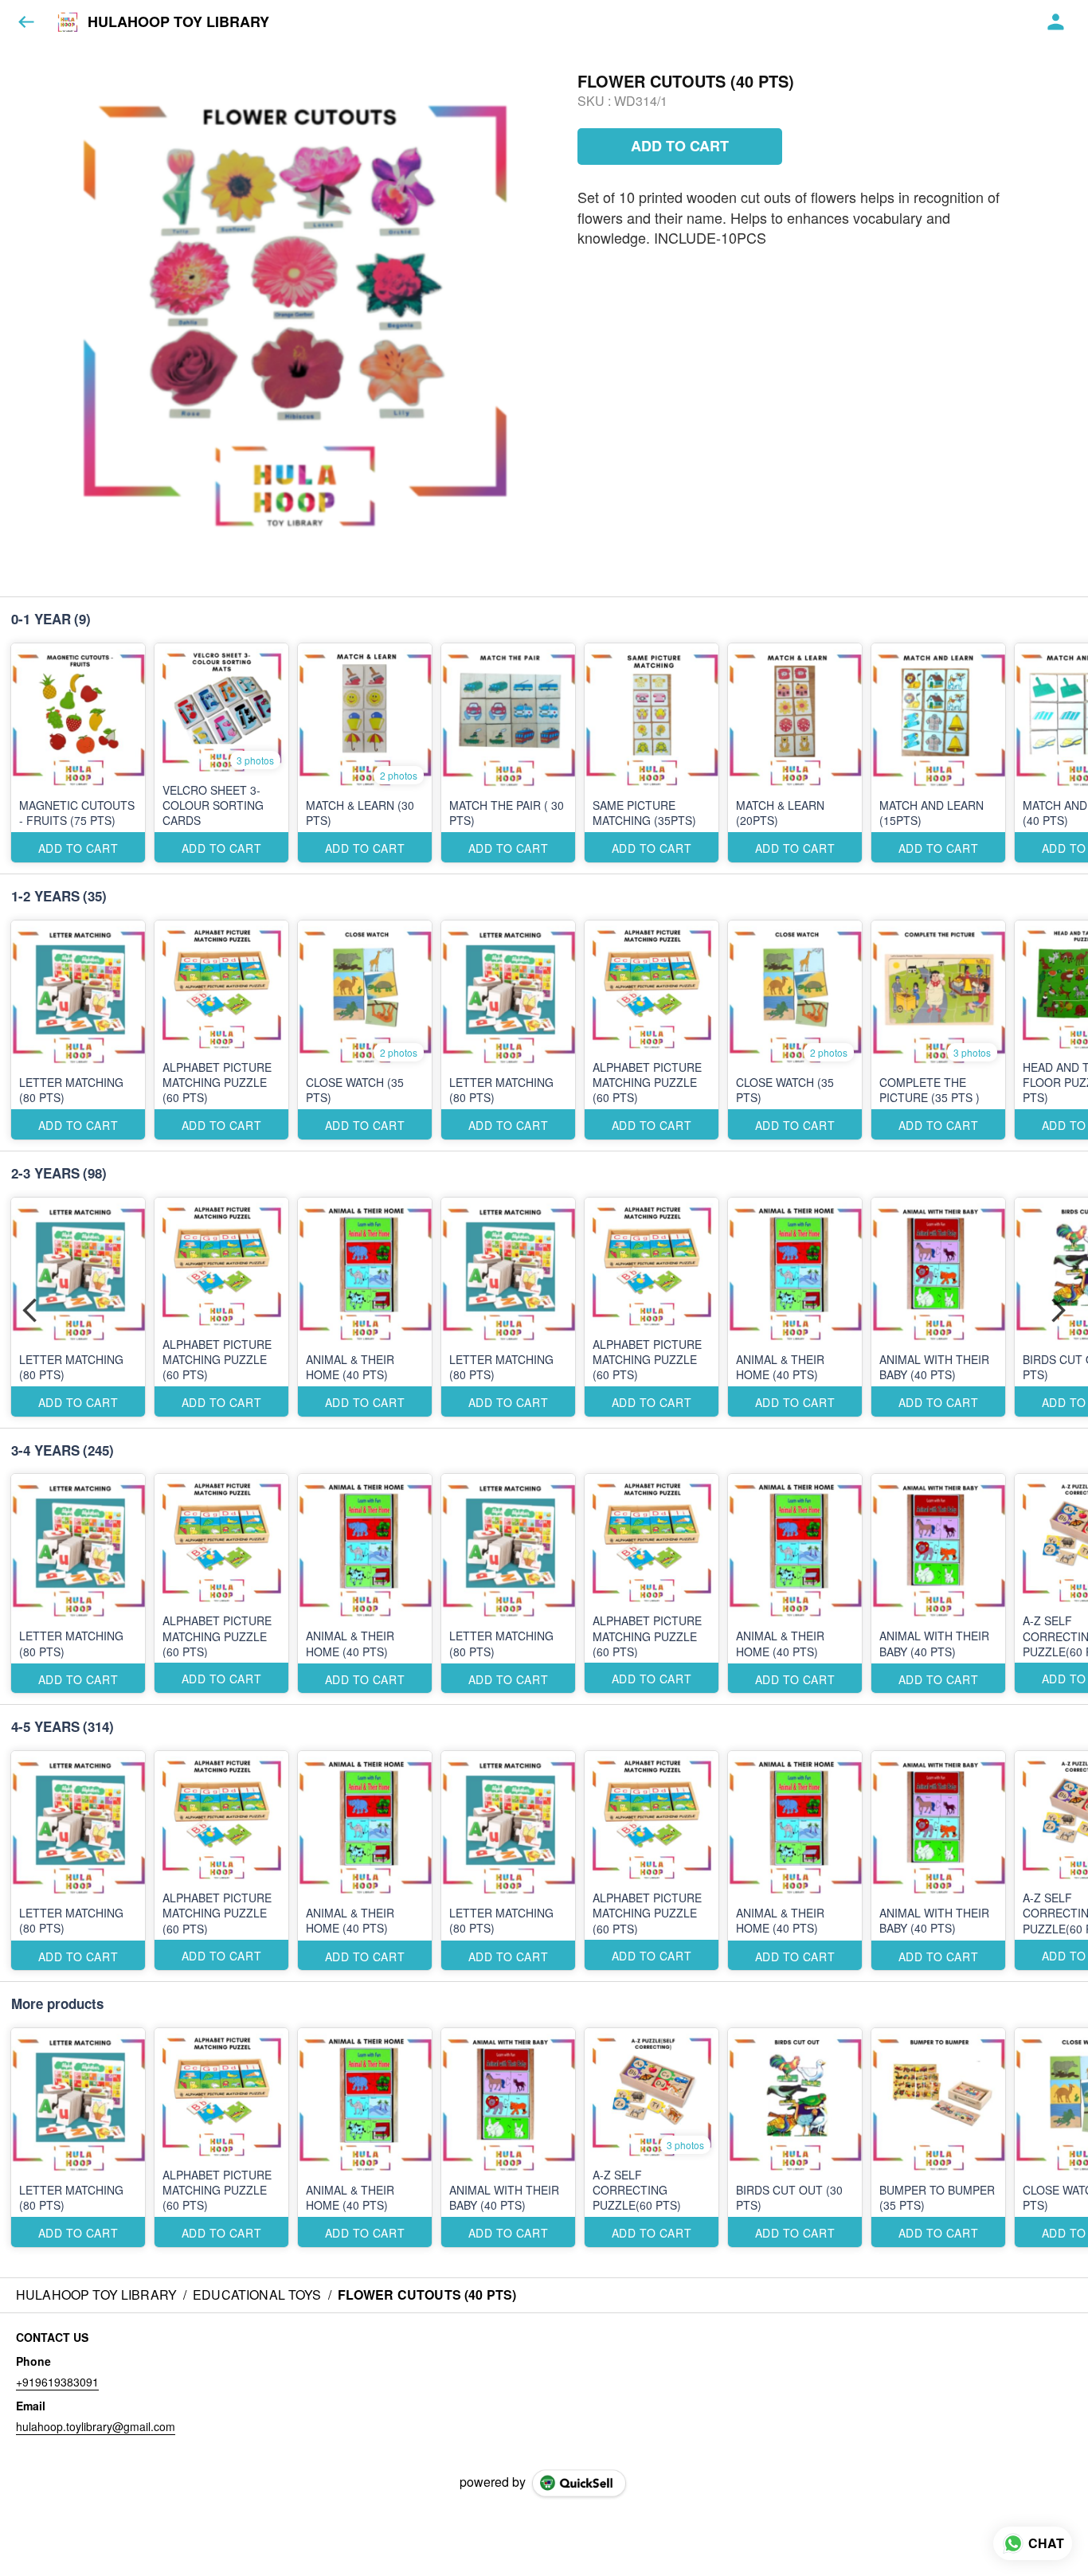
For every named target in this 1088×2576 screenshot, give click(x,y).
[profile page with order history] (1056, 22)
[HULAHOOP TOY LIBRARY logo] (68, 22)
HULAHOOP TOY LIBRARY (178, 22)
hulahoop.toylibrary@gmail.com (96, 2426)
